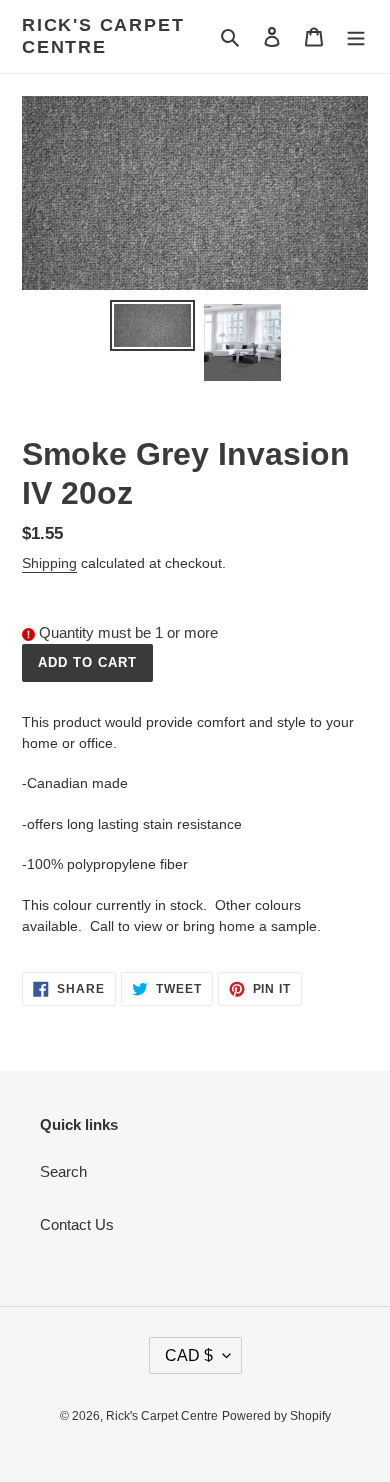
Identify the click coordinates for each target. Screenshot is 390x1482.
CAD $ (189, 1355)
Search (63, 1171)
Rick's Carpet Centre (103, 36)
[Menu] (356, 36)
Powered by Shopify (276, 1416)
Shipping (49, 563)
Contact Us (77, 1224)
